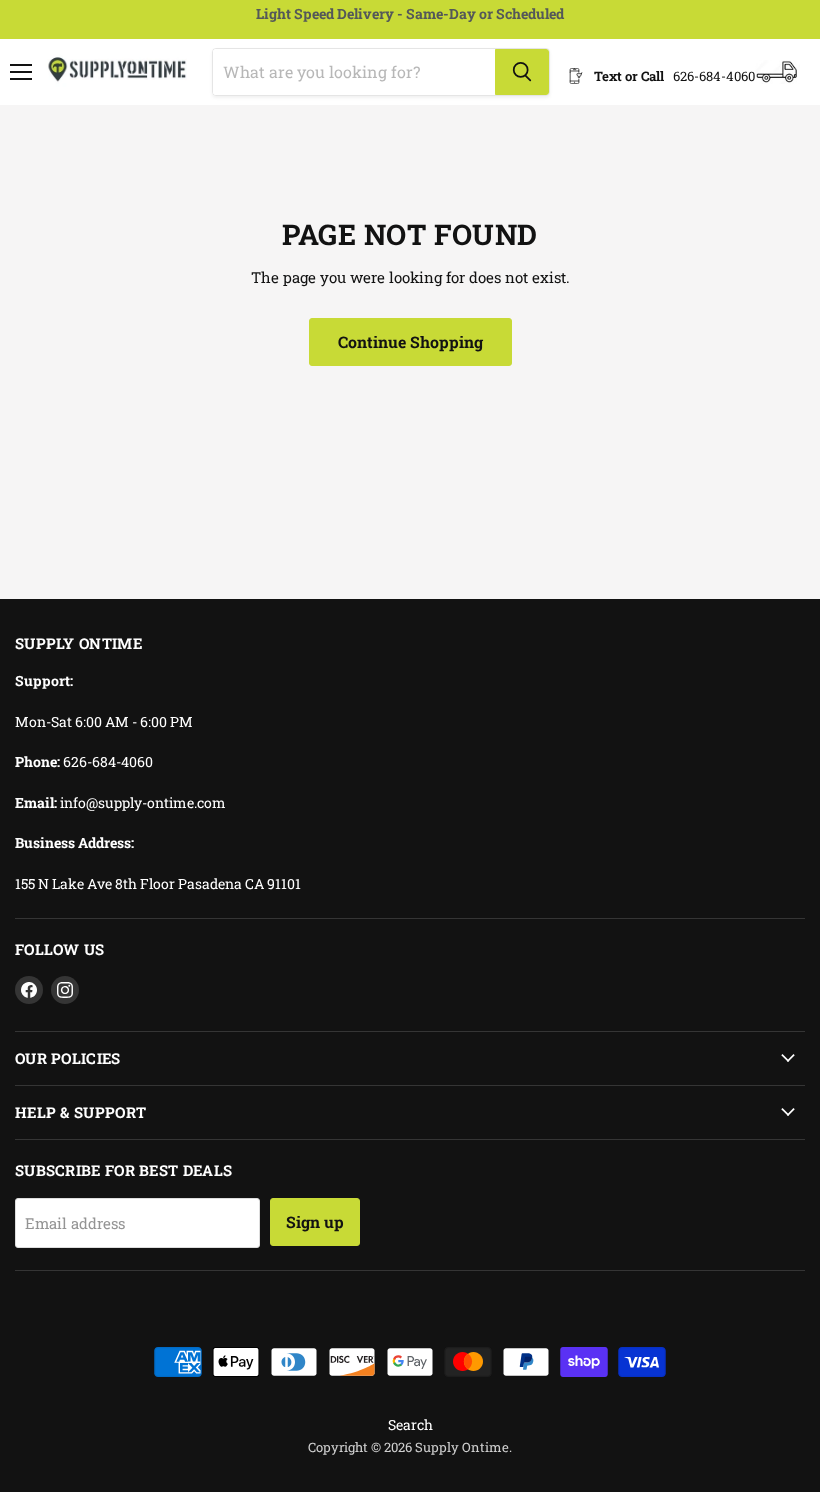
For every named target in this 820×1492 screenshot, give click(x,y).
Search (410, 1424)
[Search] (522, 72)
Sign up (315, 1221)
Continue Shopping (410, 341)
